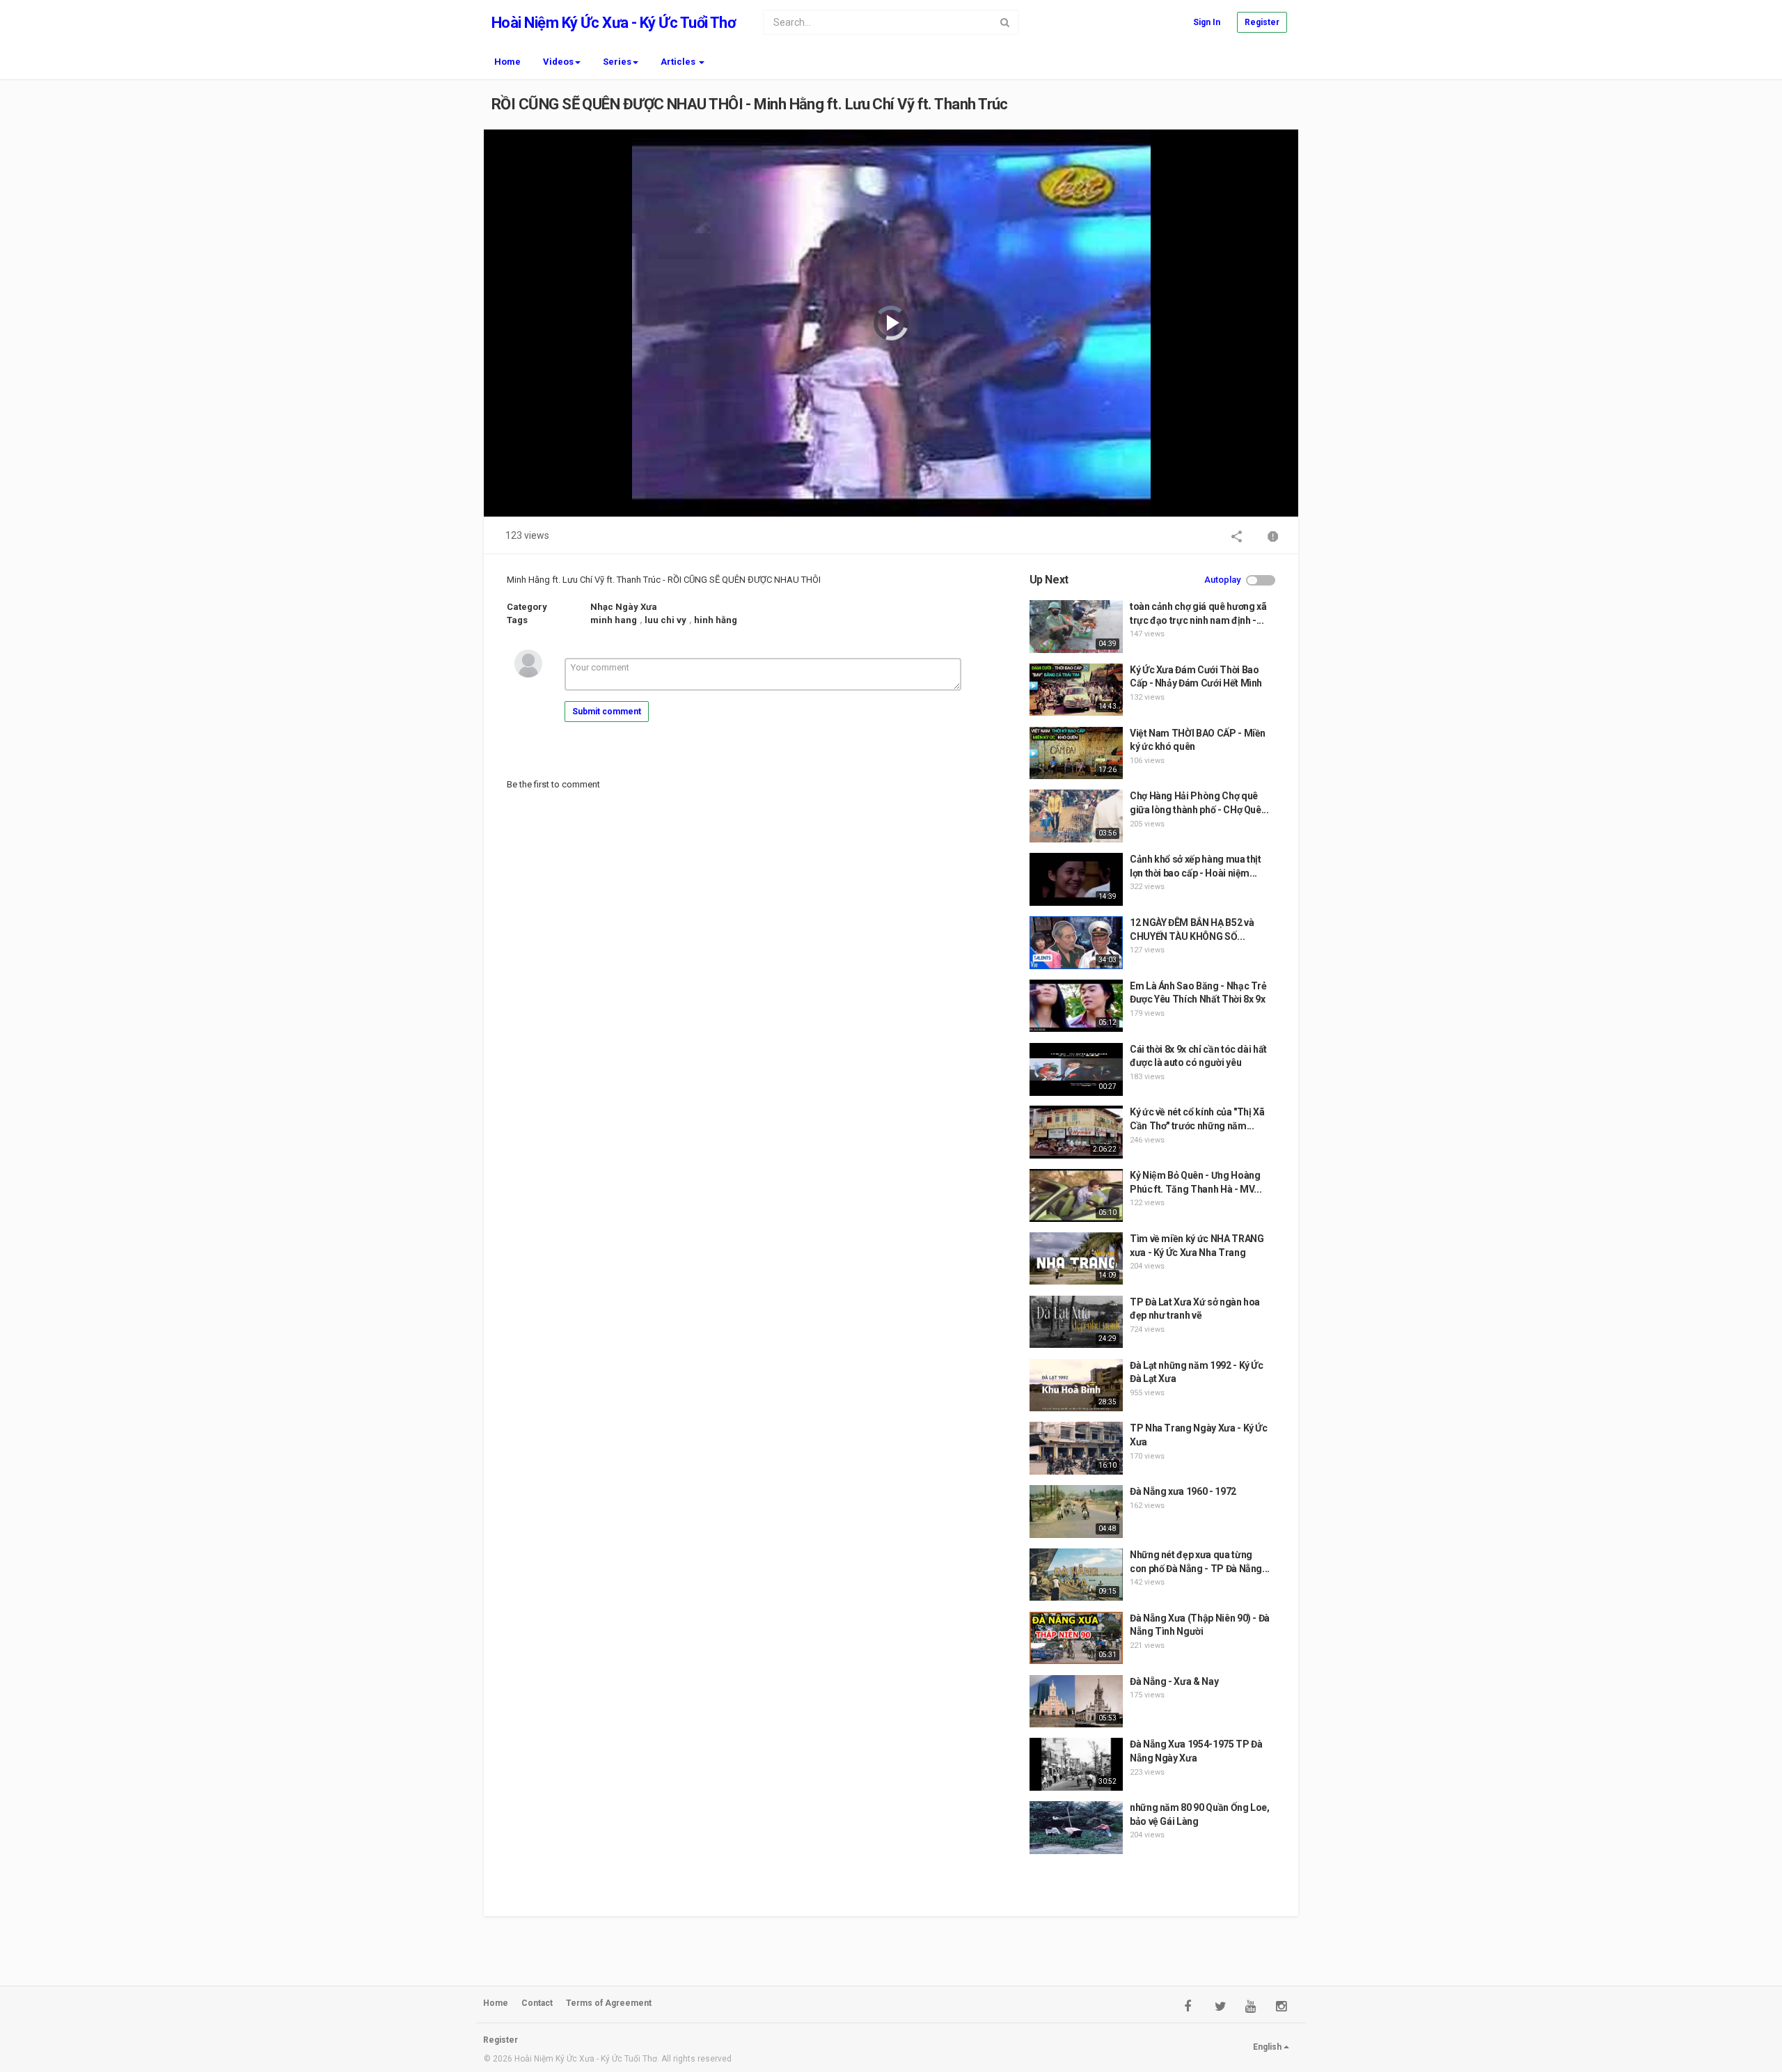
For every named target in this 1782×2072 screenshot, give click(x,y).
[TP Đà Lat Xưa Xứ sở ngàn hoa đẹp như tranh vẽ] (1076, 1322)
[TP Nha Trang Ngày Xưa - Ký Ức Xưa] (1076, 1448)
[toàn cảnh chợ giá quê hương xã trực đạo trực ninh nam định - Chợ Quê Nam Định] (1076, 627)
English (1268, 2047)
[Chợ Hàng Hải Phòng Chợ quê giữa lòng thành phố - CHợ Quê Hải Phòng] (1076, 816)
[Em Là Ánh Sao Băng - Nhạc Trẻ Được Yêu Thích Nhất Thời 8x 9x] (1076, 1006)
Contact (537, 2003)
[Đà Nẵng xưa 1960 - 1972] (1076, 1512)
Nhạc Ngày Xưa (624, 607)
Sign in (1207, 22)
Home (507, 62)
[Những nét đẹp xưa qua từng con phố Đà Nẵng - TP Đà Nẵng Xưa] (1076, 1575)
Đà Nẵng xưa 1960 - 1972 (1183, 1491)
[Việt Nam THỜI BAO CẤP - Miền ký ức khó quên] (1076, 753)
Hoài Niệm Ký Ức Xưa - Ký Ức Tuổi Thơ (614, 23)
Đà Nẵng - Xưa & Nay (1174, 1681)
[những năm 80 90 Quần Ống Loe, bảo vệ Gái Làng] (1076, 1828)
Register (1262, 22)
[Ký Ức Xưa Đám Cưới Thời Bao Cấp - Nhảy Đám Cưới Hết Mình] (1076, 690)
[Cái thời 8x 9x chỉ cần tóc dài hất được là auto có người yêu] (1076, 1069)
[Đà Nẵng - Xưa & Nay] (1076, 1702)
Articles (679, 62)
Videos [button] (558, 62)
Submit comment (607, 712)
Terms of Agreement (609, 2003)
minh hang (614, 620)
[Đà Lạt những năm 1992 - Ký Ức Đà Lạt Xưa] (1076, 1386)
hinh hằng (716, 620)
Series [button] (617, 62)
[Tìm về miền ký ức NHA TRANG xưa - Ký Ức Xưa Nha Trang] (1076, 1259)
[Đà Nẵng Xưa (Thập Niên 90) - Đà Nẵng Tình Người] (1076, 1638)
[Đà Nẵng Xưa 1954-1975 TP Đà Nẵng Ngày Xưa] (1076, 1764)
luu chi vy (665, 620)
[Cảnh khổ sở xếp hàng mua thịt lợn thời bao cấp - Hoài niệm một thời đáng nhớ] (1076, 879)
